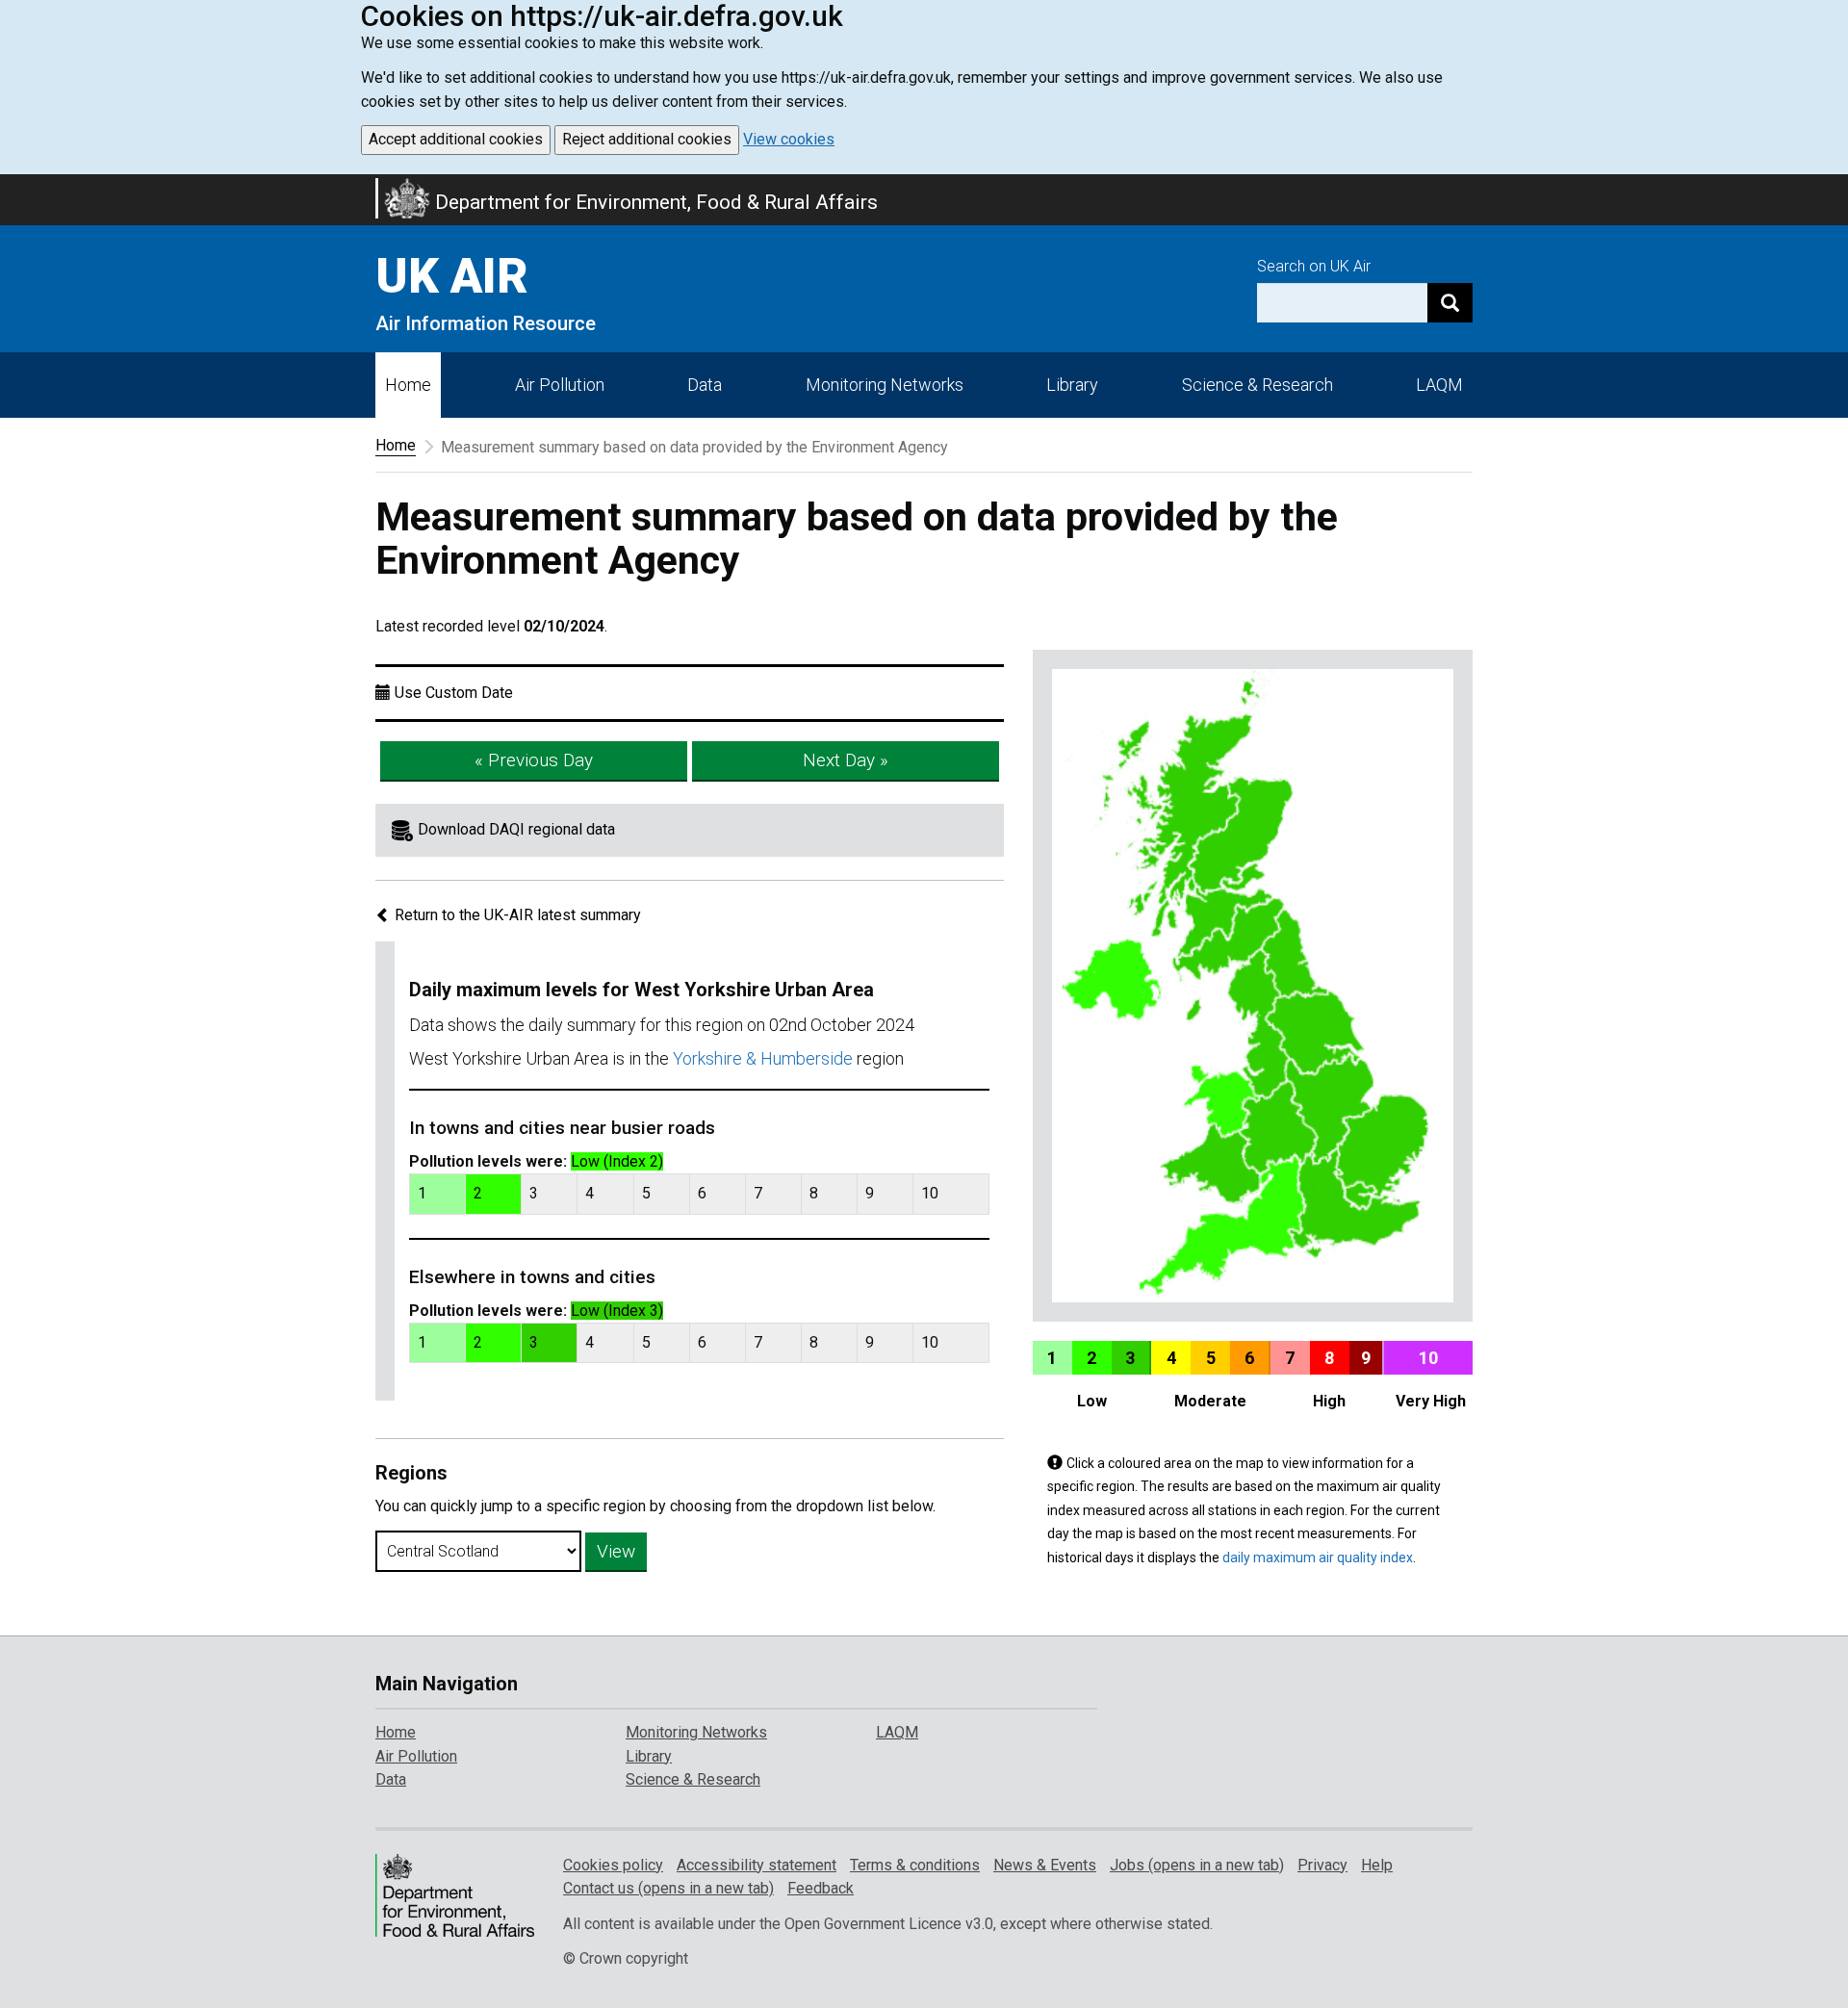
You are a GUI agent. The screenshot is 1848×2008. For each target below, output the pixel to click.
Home (408, 385)
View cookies (789, 139)
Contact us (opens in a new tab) (668, 1888)
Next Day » (846, 760)
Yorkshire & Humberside (763, 1058)
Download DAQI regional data (516, 829)
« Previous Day (534, 760)
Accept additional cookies (456, 139)
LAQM (1439, 385)
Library (1072, 385)
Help (1377, 1865)
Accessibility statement (757, 1865)
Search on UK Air (1314, 266)
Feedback (821, 1888)
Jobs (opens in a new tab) (1197, 1865)
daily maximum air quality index (1318, 1557)
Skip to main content (12, 187)
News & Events (1045, 1865)
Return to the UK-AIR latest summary (516, 915)
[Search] (1450, 303)
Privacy (1322, 1865)
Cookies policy (613, 1865)
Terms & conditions (915, 1865)
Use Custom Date (454, 693)
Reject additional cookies (647, 139)
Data (705, 385)
